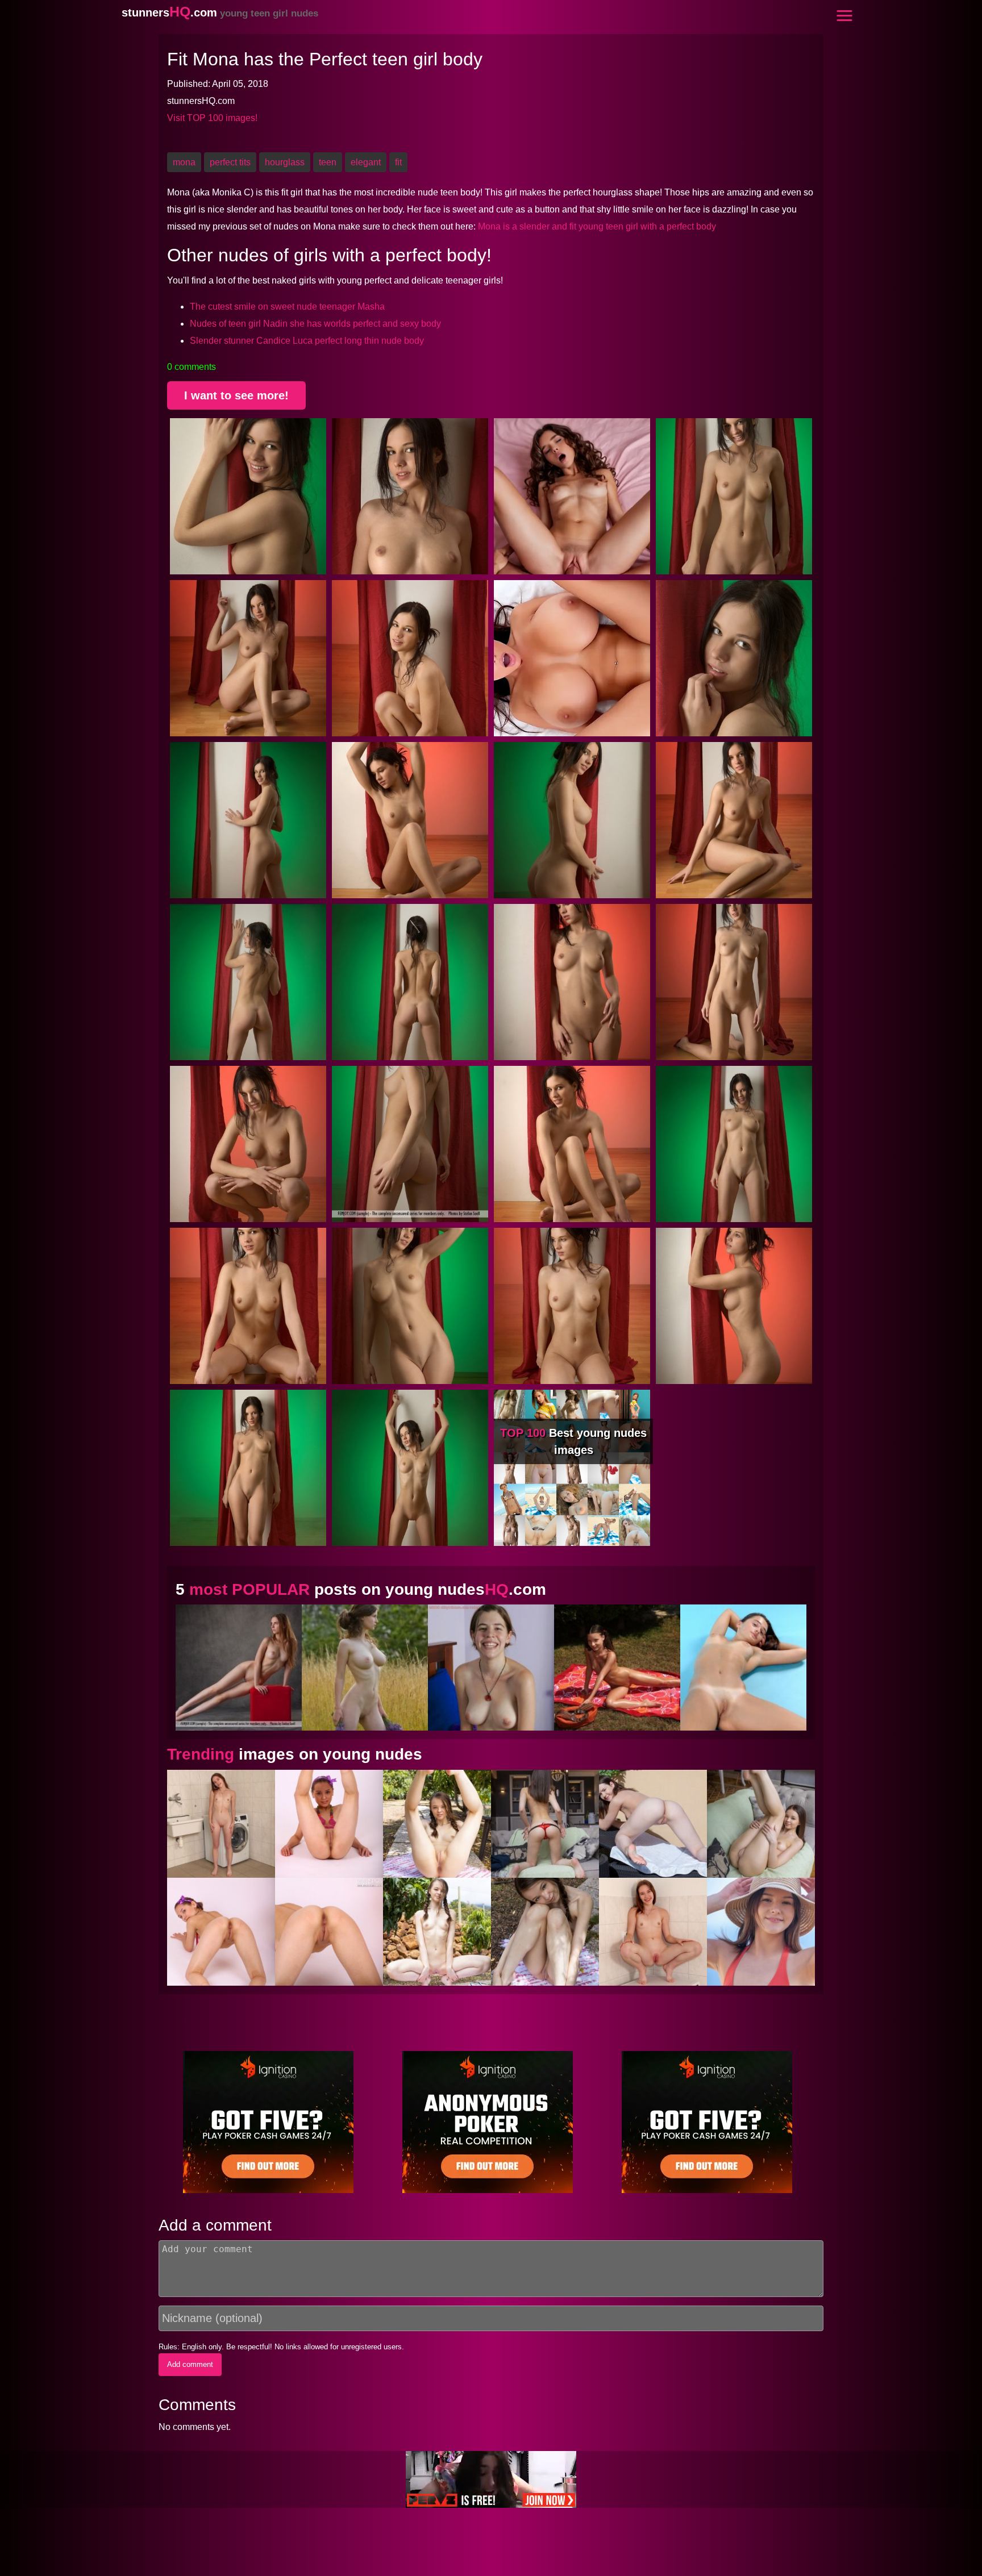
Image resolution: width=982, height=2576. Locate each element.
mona (184, 162)
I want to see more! (236, 395)
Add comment (190, 2364)
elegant (366, 162)
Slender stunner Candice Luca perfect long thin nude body (307, 341)
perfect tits (230, 162)
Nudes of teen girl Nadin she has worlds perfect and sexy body (315, 324)
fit (398, 162)
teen (328, 162)
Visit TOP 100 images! (212, 118)
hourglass (285, 162)
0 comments (192, 367)
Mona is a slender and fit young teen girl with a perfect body (597, 226)
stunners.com (220, 12)
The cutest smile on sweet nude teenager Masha (287, 307)
